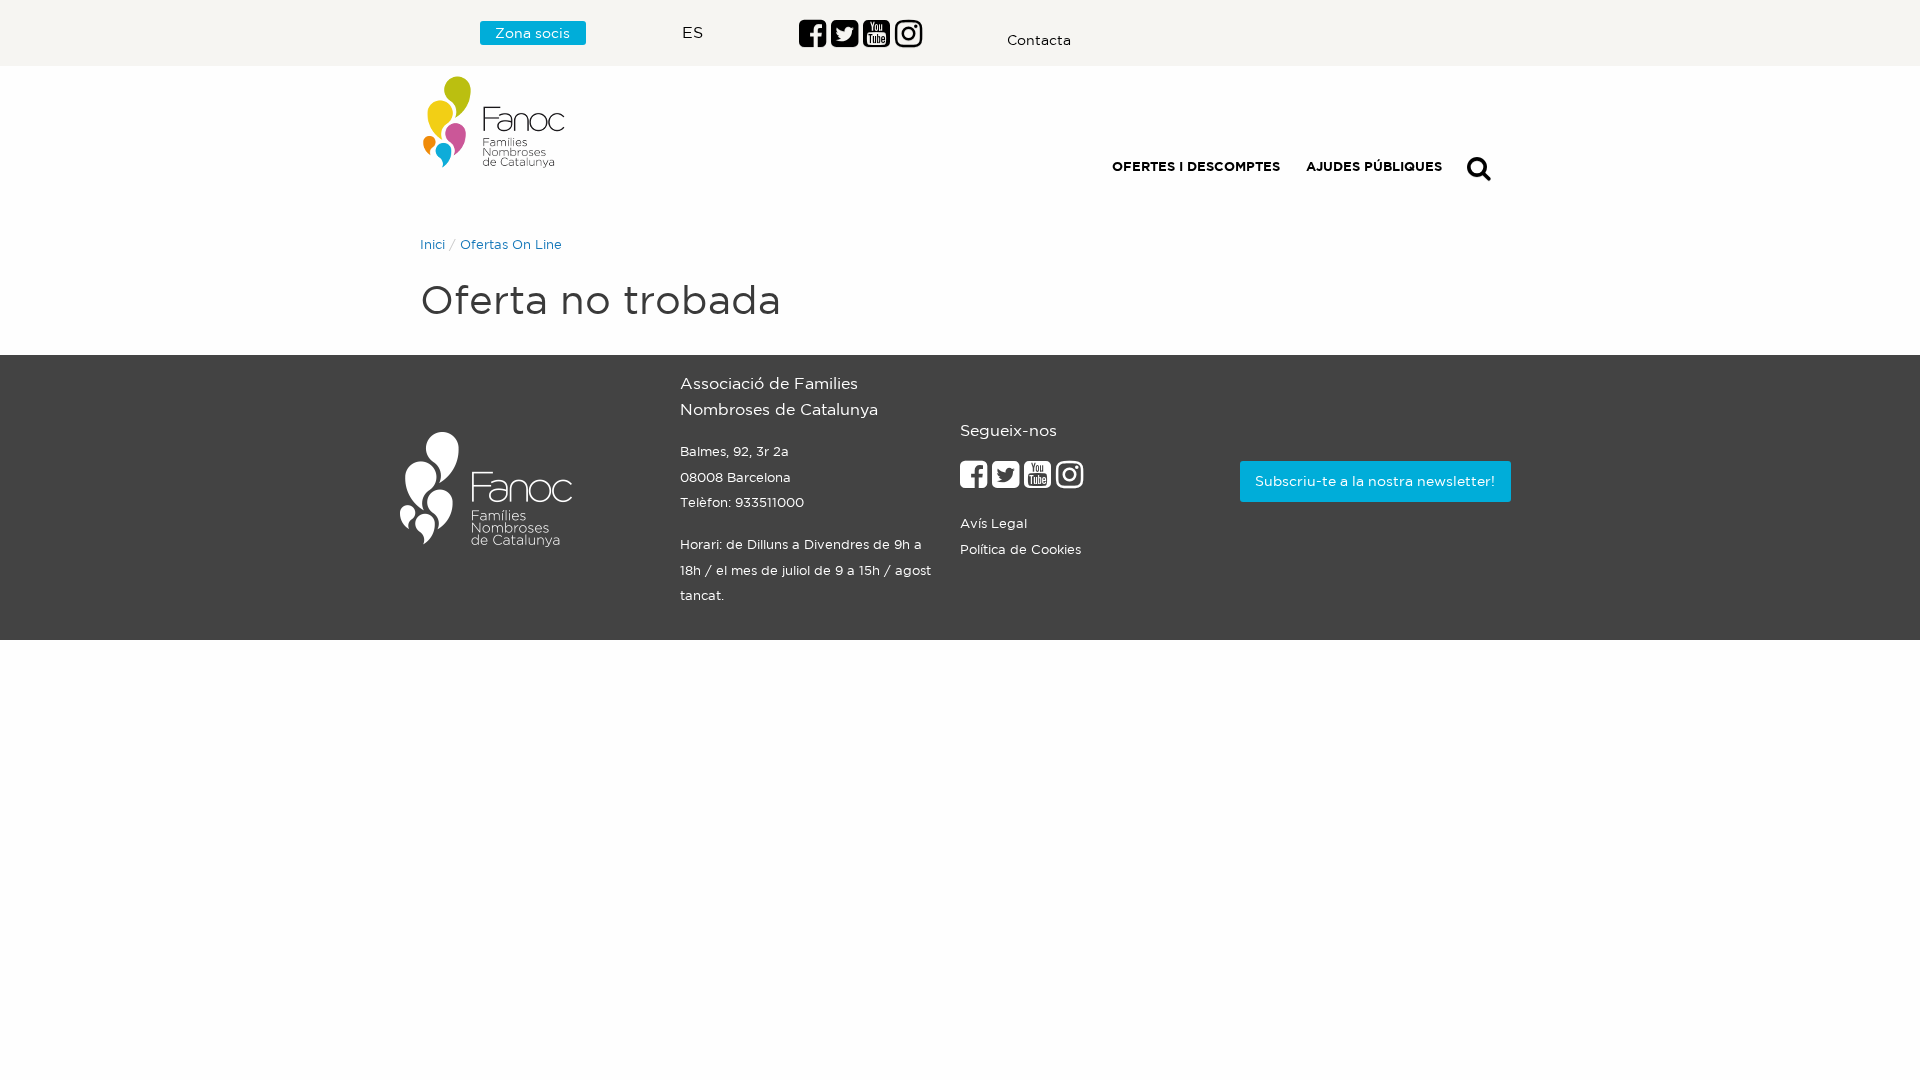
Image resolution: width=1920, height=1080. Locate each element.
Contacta (1039, 40)
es (692, 32)
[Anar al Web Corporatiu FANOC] (495, 122)
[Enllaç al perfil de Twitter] (844, 39)
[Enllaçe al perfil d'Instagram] (1069, 480)
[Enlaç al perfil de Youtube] (876, 39)
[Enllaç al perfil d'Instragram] (908, 39)
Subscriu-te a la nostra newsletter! (1375, 481)
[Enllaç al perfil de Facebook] (812, 39)
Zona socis (532, 33)
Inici (432, 244)
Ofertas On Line (511, 244)
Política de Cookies (1020, 549)
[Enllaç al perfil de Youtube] (1037, 480)
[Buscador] (1479, 172)
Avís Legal (993, 523)
